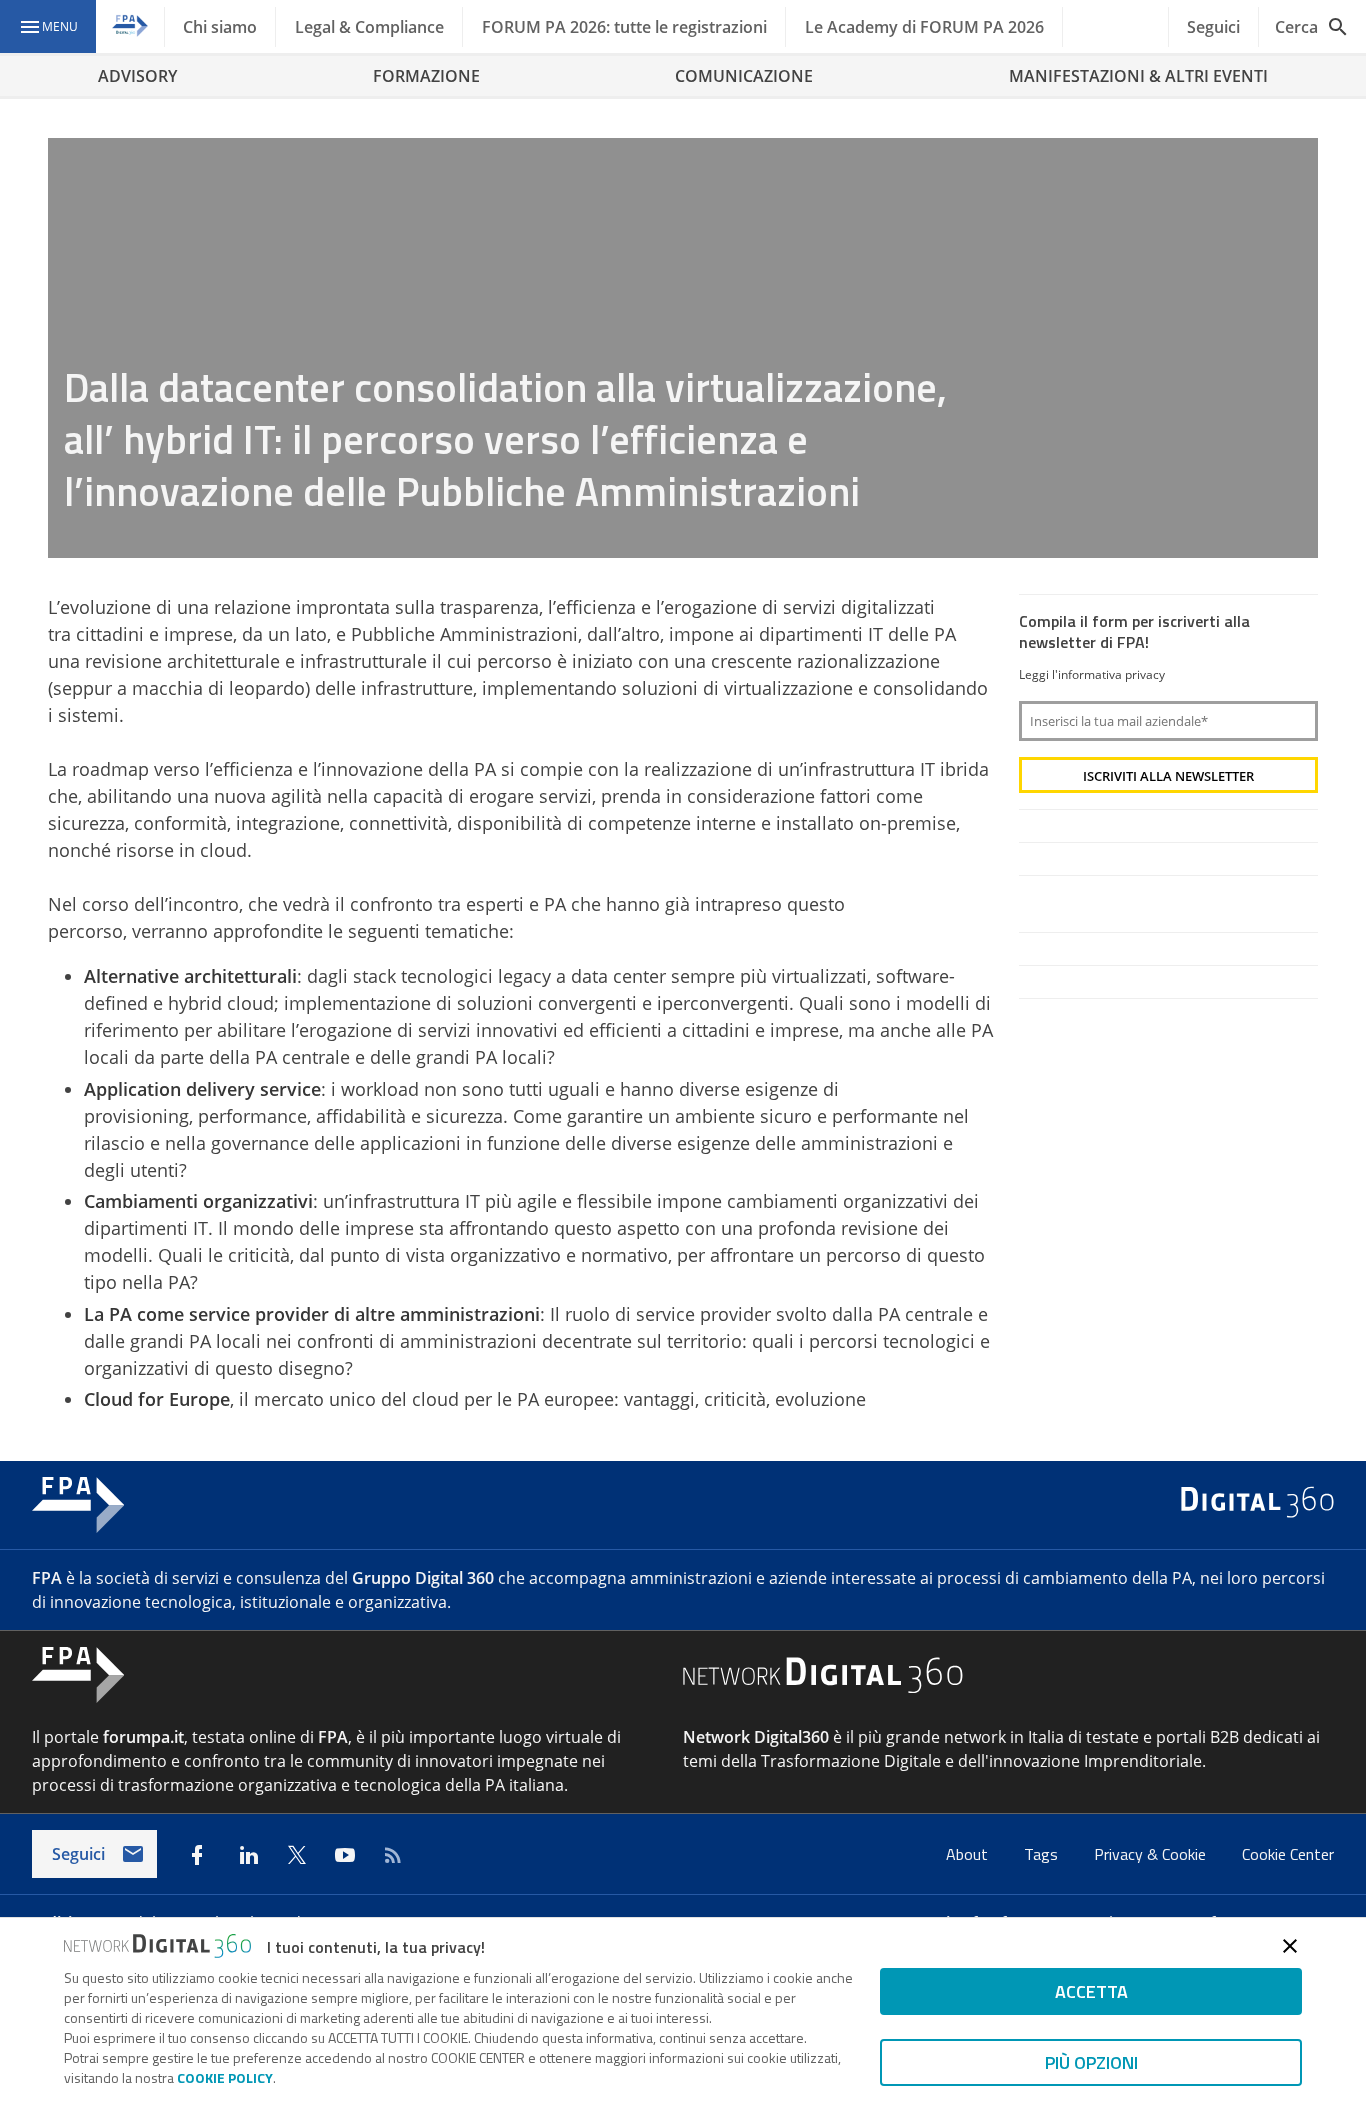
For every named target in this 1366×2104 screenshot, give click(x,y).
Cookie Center (1288, 1854)
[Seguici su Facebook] (197, 1855)
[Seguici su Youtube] (345, 1855)
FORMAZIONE (426, 76)
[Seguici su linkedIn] (249, 1855)
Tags (1043, 1854)
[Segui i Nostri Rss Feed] (393, 1855)
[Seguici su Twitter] (297, 1855)
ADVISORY (137, 76)
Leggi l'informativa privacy (1092, 674)
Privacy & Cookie (1152, 1854)
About (969, 1854)
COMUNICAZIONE (744, 76)
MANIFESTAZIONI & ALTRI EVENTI (1138, 76)
